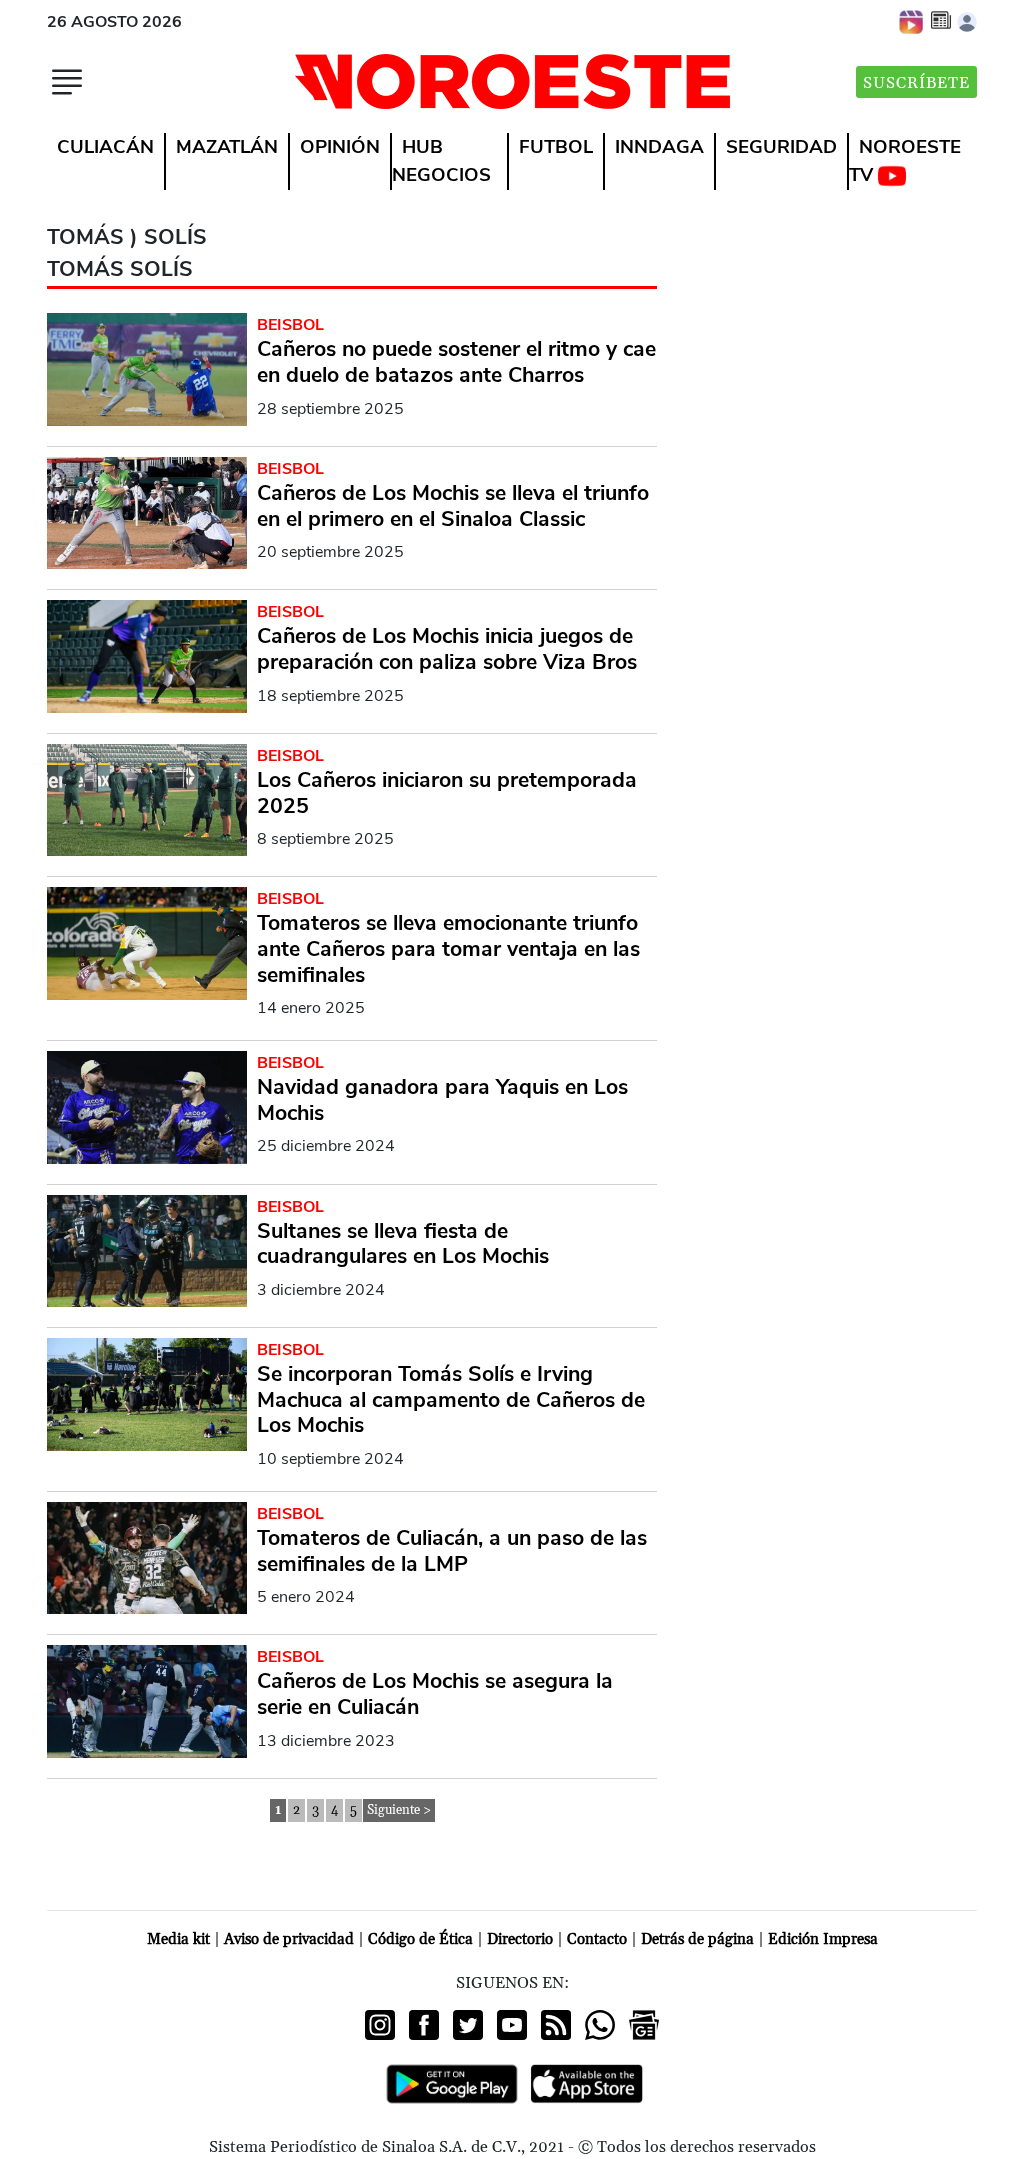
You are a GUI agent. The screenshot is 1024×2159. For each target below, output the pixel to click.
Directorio (520, 1939)
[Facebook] (424, 2025)
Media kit (178, 1939)
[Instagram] (380, 2025)
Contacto (597, 1939)
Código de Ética (420, 1939)
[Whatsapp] (600, 2025)
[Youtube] (512, 2025)
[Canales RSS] (556, 2025)
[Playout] (912, 21)
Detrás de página (697, 1939)
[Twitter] (468, 2025)
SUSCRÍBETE (916, 83)
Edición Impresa (823, 1939)
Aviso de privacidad (289, 1939)
